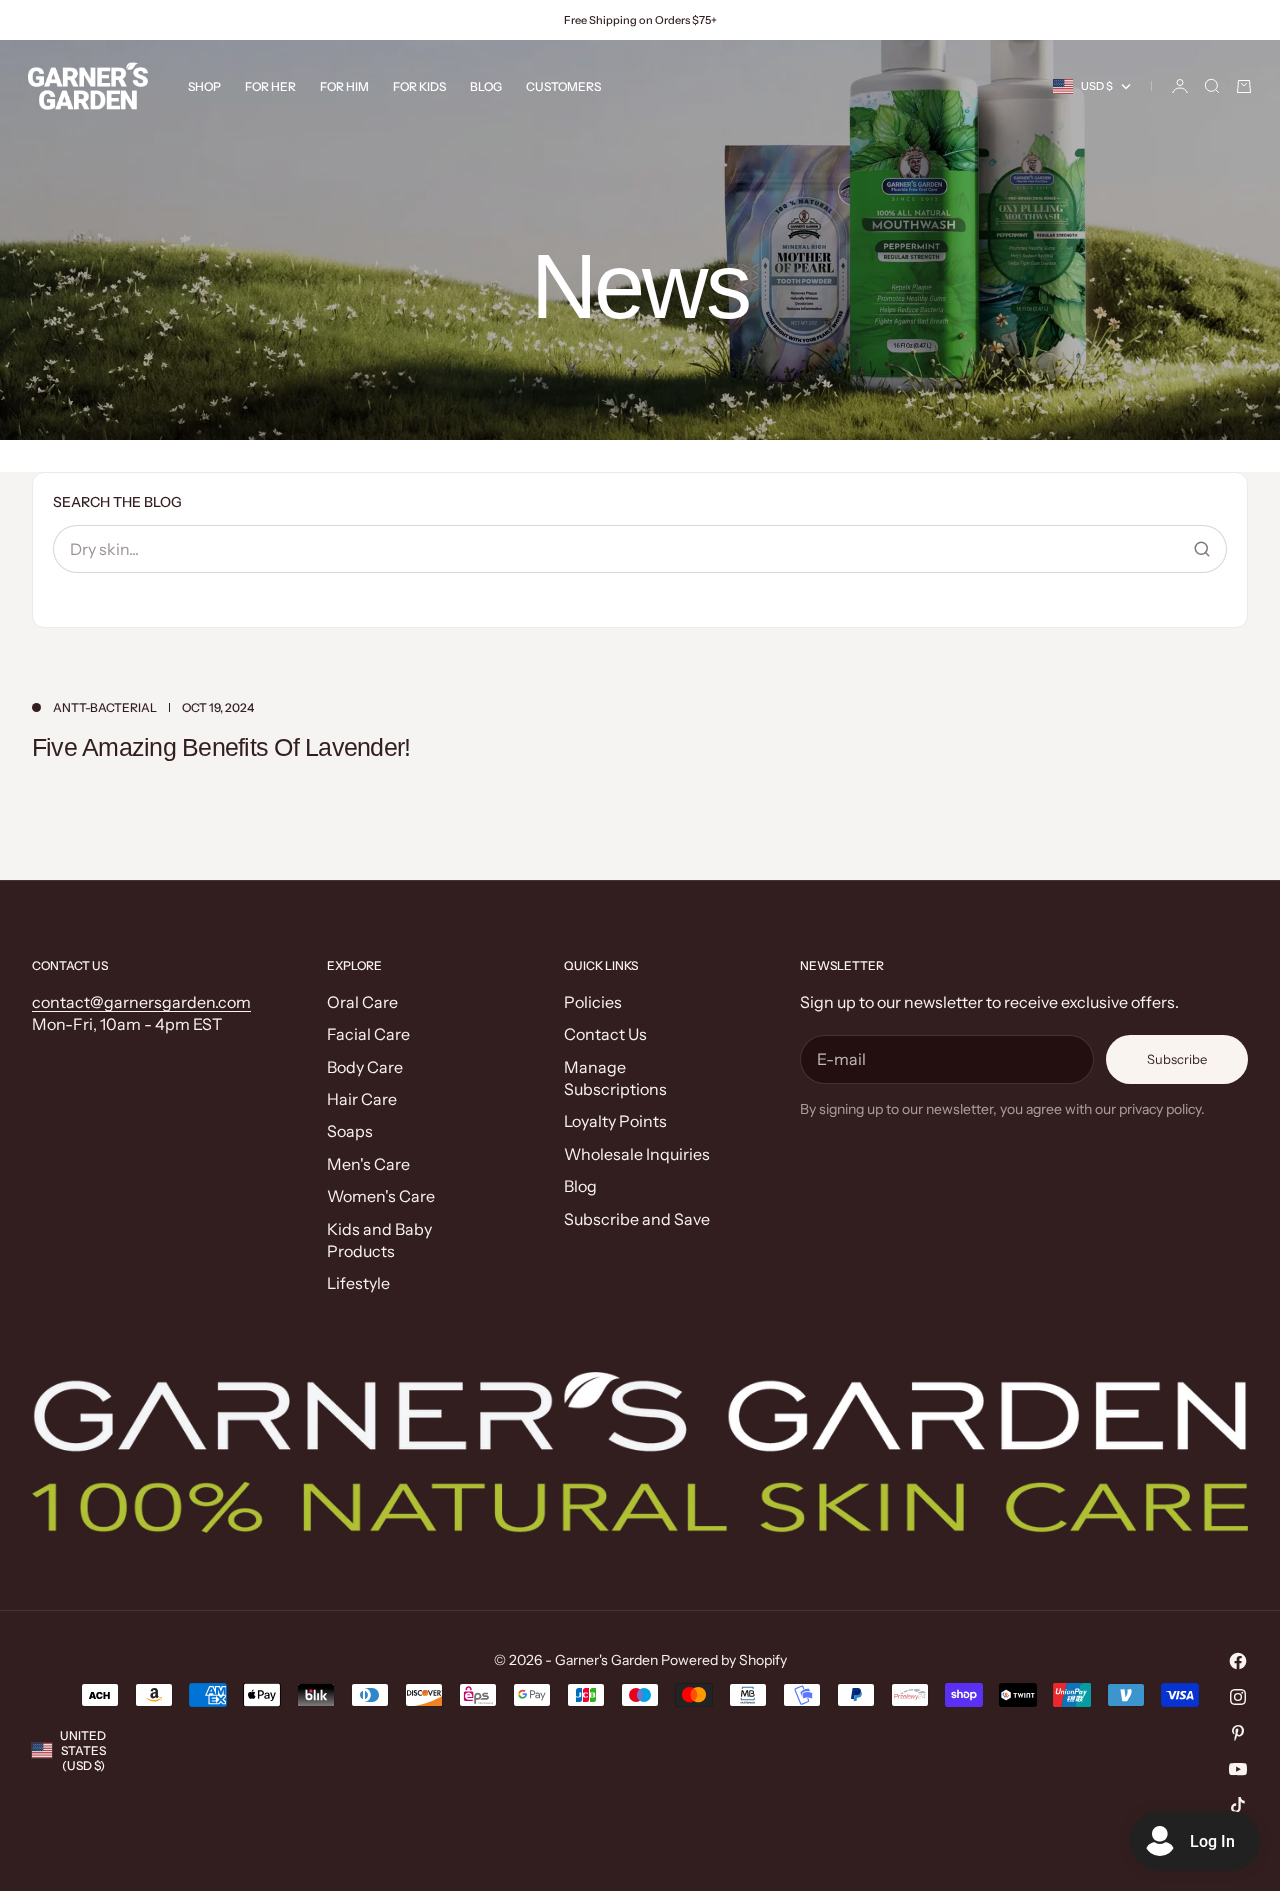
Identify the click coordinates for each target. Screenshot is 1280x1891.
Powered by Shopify (724, 1660)
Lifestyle (358, 1283)
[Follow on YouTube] (1238, 1769)
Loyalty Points (615, 1121)
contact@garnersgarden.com (141, 1002)
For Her (270, 86)
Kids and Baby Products (379, 1240)
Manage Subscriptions (615, 1078)
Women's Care (381, 1196)
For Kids (419, 86)
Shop (204, 86)
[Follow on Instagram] (1238, 1697)
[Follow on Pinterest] (1238, 1733)
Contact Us (605, 1034)
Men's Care (368, 1164)
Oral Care (362, 1002)
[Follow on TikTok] (1238, 1805)
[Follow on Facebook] (1238, 1661)
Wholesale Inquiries (637, 1154)
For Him (344, 86)
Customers (563, 86)
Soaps (350, 1131)
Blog (486, 86)
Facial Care (368, 1034)
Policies (593, 1002)
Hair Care (362, 1099)
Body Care (365, 1067)
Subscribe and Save (637, 1219)
